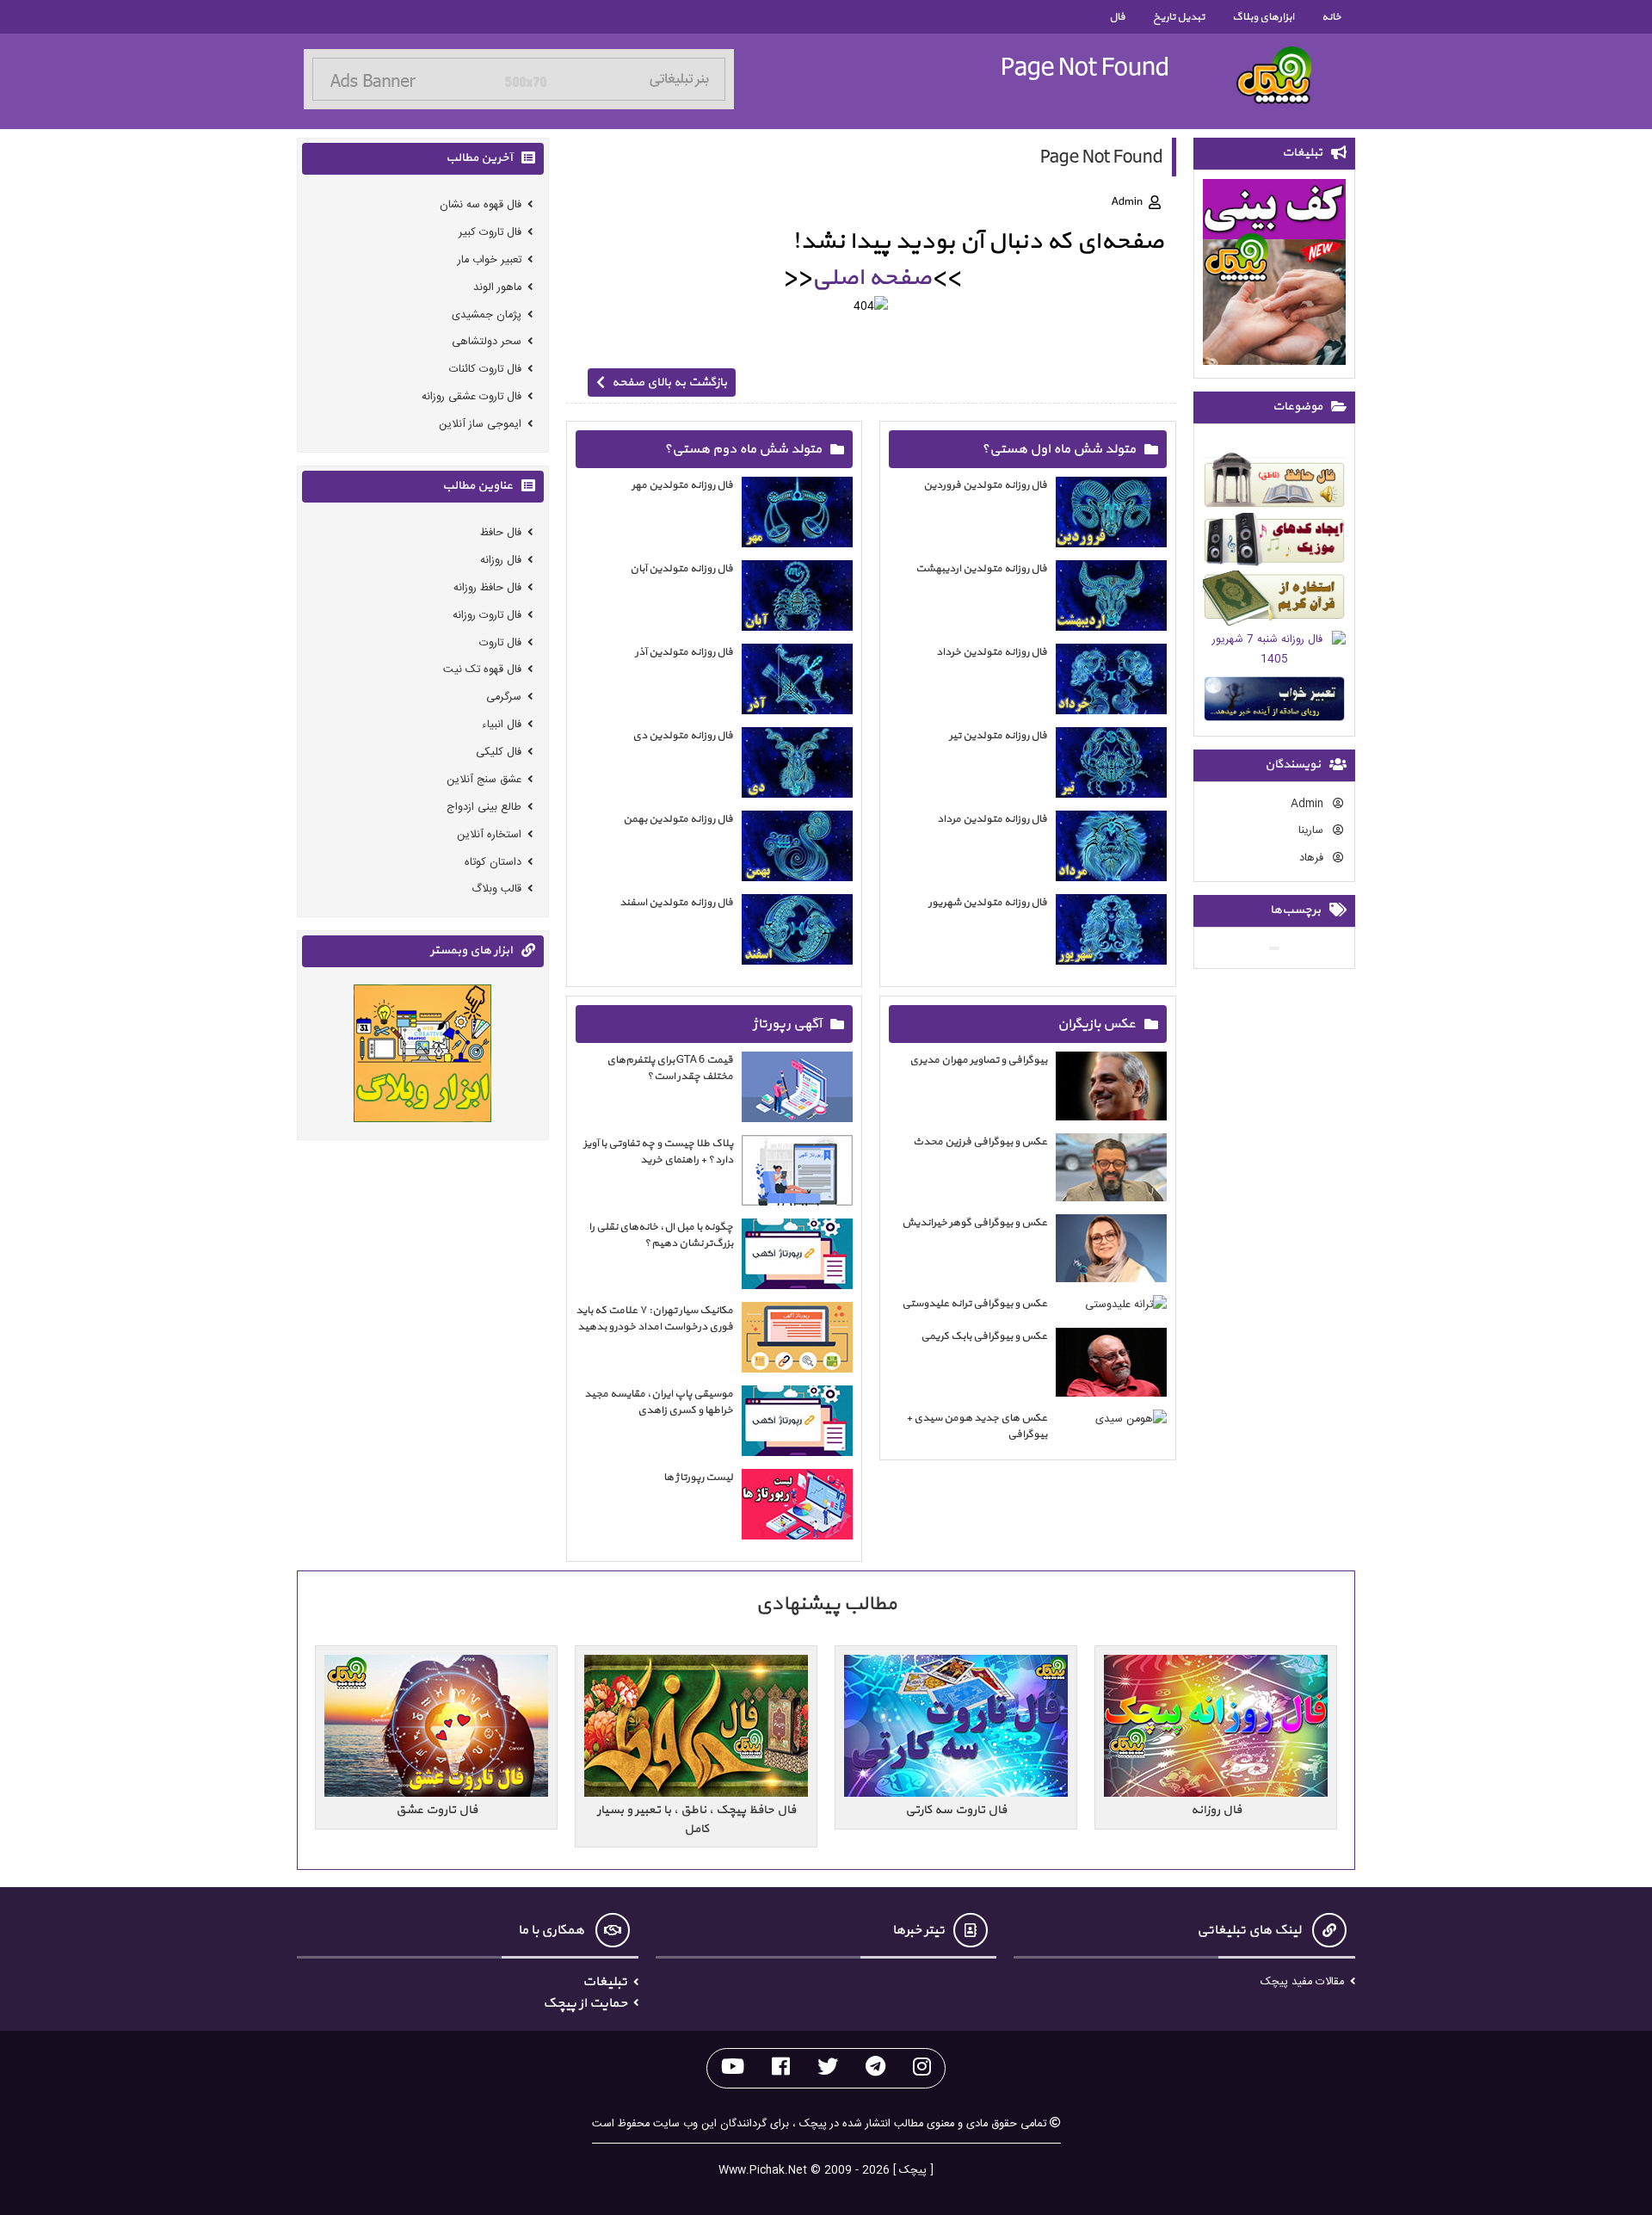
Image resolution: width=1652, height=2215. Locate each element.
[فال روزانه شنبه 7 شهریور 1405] (1274, 653)
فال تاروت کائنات (485, 370)
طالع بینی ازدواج (484, 808)
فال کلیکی (499, 753)
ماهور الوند (497, 288)
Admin (1309, 804)
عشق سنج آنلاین (484, 780)
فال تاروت (500, 642)
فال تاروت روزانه (487, 615)
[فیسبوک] (781, 2068)
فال (1117, 17)
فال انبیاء (502, 725)
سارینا (1313, 832)
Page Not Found (1085, 68)
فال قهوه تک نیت (482, 670)
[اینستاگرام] (922, 2068)
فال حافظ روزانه (487, 588)
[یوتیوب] (733, 2068)
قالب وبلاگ (496, 889)
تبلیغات (605, 1982)
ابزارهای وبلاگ (1263, 17)
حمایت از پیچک (585, 2003)
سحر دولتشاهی (487, 342)
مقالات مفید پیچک (1302, 1982)
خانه (1331, 17)
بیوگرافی (1031, 1024)
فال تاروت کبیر (490, 233)
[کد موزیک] (1274, 543)
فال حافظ (501, 533)
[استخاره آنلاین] (1274, 601)
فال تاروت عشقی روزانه (472, 397)
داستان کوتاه (493, 862)
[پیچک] (1274, 75)
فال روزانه (501, 561)
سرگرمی (504, 697)
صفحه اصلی (871, 278)
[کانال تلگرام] (875, 2068)
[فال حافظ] (1274, 483)
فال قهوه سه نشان (481, 205)
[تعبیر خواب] (1274, 702)
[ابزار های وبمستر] (422, 1056)
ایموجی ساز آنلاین (480, 425)
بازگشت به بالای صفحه (669, 383)
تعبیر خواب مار (490, 260)
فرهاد (1313, 859)
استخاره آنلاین (489, 834)
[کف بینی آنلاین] (1274, 275)
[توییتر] (828, 2068)
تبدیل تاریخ (1179, 17)
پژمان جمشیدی (487, 315)
